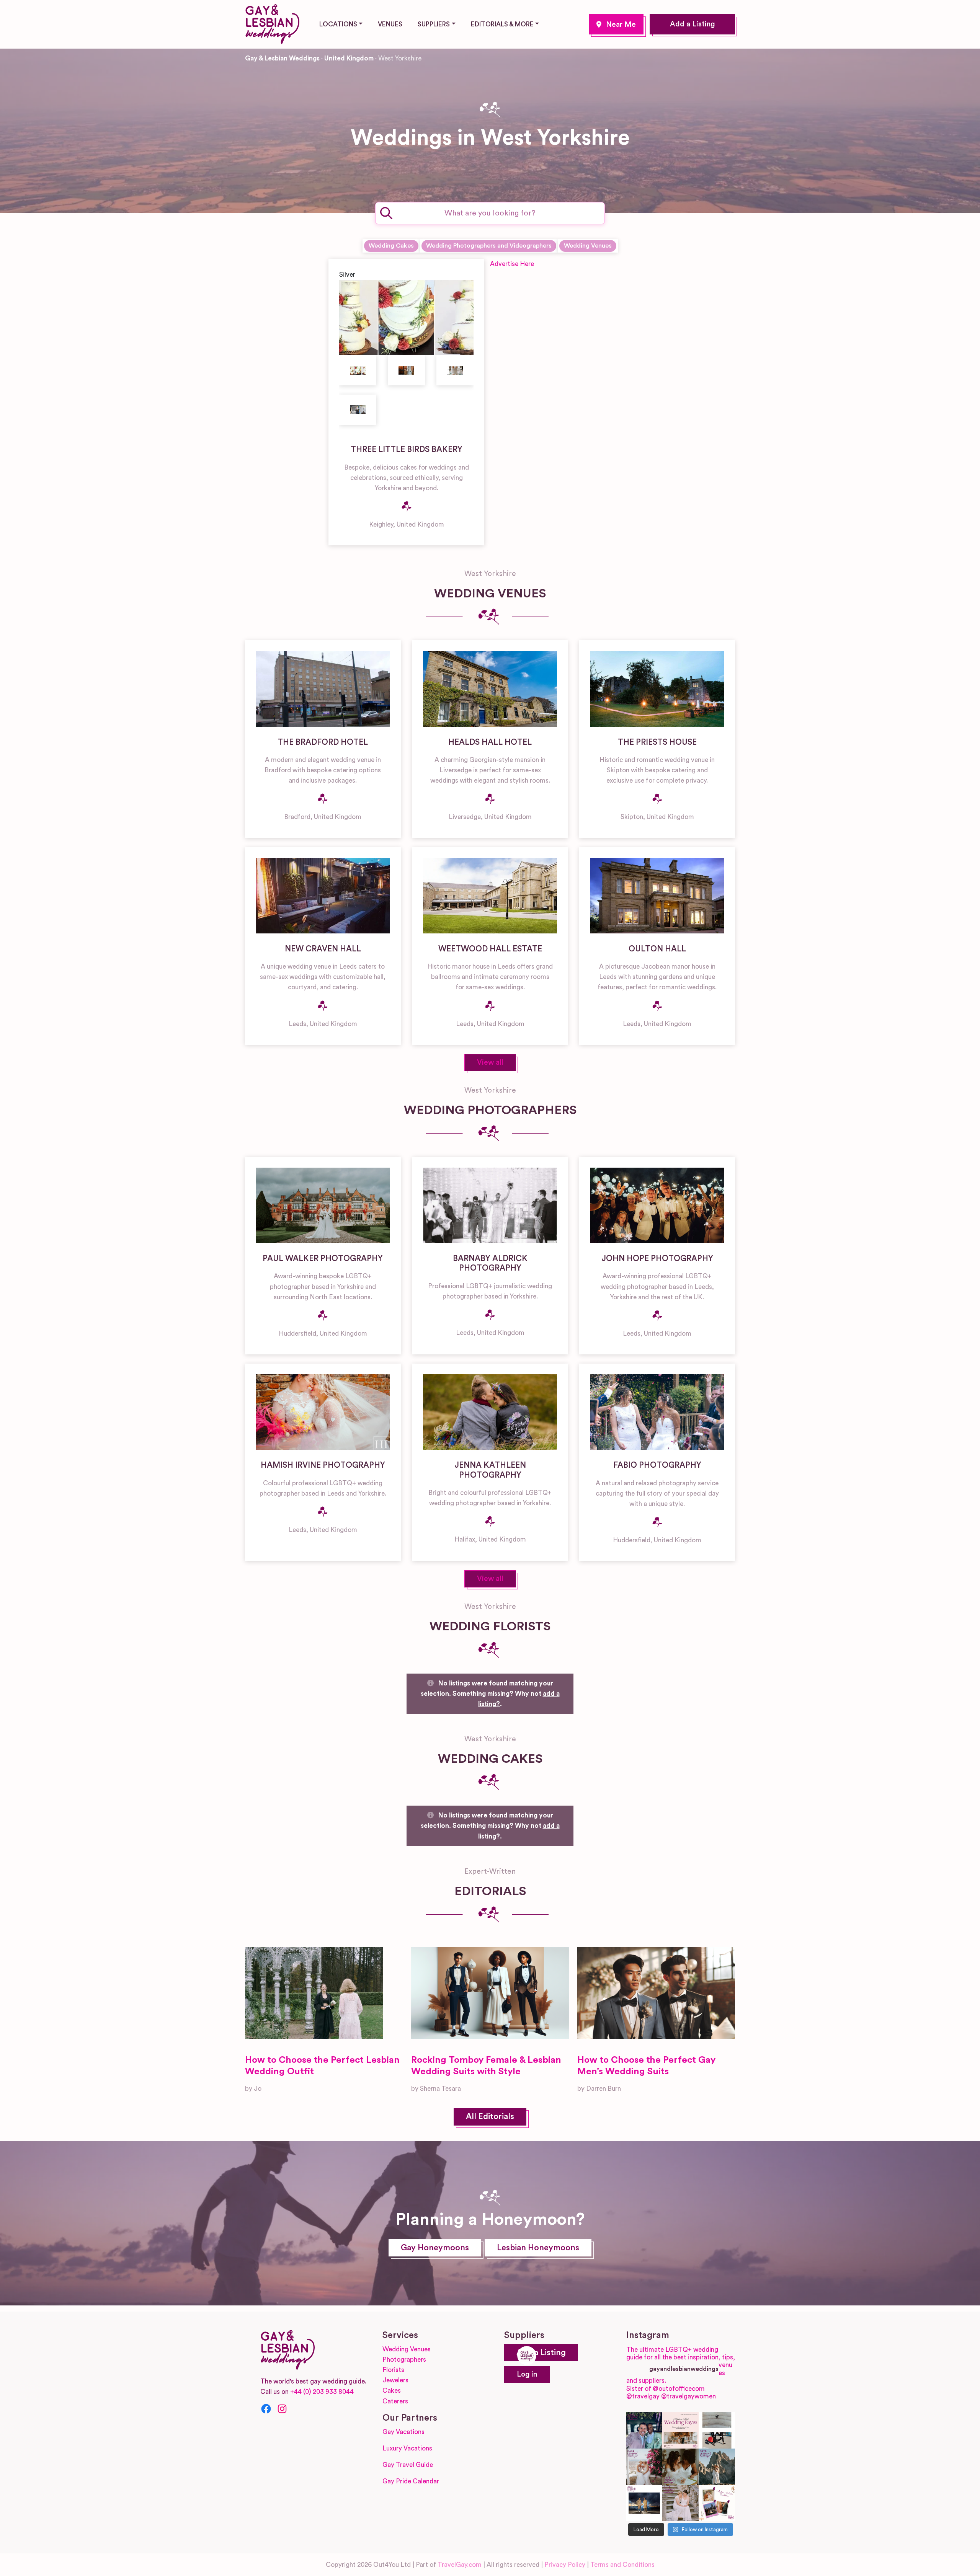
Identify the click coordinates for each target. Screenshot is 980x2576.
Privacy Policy (565, 2565)
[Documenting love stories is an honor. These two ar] (644, 2430)
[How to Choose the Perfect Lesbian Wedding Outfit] (314, 1993)
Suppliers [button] (434, 24)
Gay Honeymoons (435, 2248)
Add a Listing (692, 24)
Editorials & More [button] (502, 24)
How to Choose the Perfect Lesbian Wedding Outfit (322, 2066)
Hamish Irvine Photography (323, 1465)
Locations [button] (338, 24)
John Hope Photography (657, 1259)
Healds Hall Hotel (490, 742)
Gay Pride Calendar (411, 2481)
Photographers (404, 2360)
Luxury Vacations (407, 2448)
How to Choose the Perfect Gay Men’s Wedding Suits (646, 2066)
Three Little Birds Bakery (407, 449)
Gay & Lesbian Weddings (282, 58)
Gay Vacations (403, 2432)
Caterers (395, 2401)
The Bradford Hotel (323, 742)
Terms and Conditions (622, 2565)
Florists (393, 2370)
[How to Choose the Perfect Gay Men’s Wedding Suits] (656, 1993)
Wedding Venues (588, 246)
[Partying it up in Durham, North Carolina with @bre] (680, 2503)
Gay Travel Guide (408, 2465)
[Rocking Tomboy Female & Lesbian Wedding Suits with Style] (490, 1993)
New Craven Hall (323, 949)
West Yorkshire (616, 24)
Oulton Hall (657, 949)
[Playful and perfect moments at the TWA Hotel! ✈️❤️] (717, 2430)
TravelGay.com (460, 2565)
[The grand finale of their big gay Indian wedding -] (644, 2503)
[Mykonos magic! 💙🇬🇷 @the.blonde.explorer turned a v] (644, 2467)
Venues (390, 24)
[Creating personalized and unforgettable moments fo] (680, 2467)
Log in (527, 2375)
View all (490, 1063)
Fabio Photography (657, 1465)
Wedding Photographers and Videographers (489, 246)
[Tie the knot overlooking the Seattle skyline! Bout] (717, 2503)
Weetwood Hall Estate (490, 949)
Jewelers (395, 2380)
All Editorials (490, 2117)
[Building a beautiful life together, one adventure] (717, 2467)
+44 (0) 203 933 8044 (322, 2392)
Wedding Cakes (391, 246)
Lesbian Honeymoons (538, 2248)
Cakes (392, 2391)
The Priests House (657, 742)
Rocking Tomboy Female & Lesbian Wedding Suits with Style (486, 2066)
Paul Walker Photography (323, 1259)
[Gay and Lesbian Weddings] (272, 23)
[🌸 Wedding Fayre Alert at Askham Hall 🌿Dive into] (680, 2430)
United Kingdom (349, 58)
